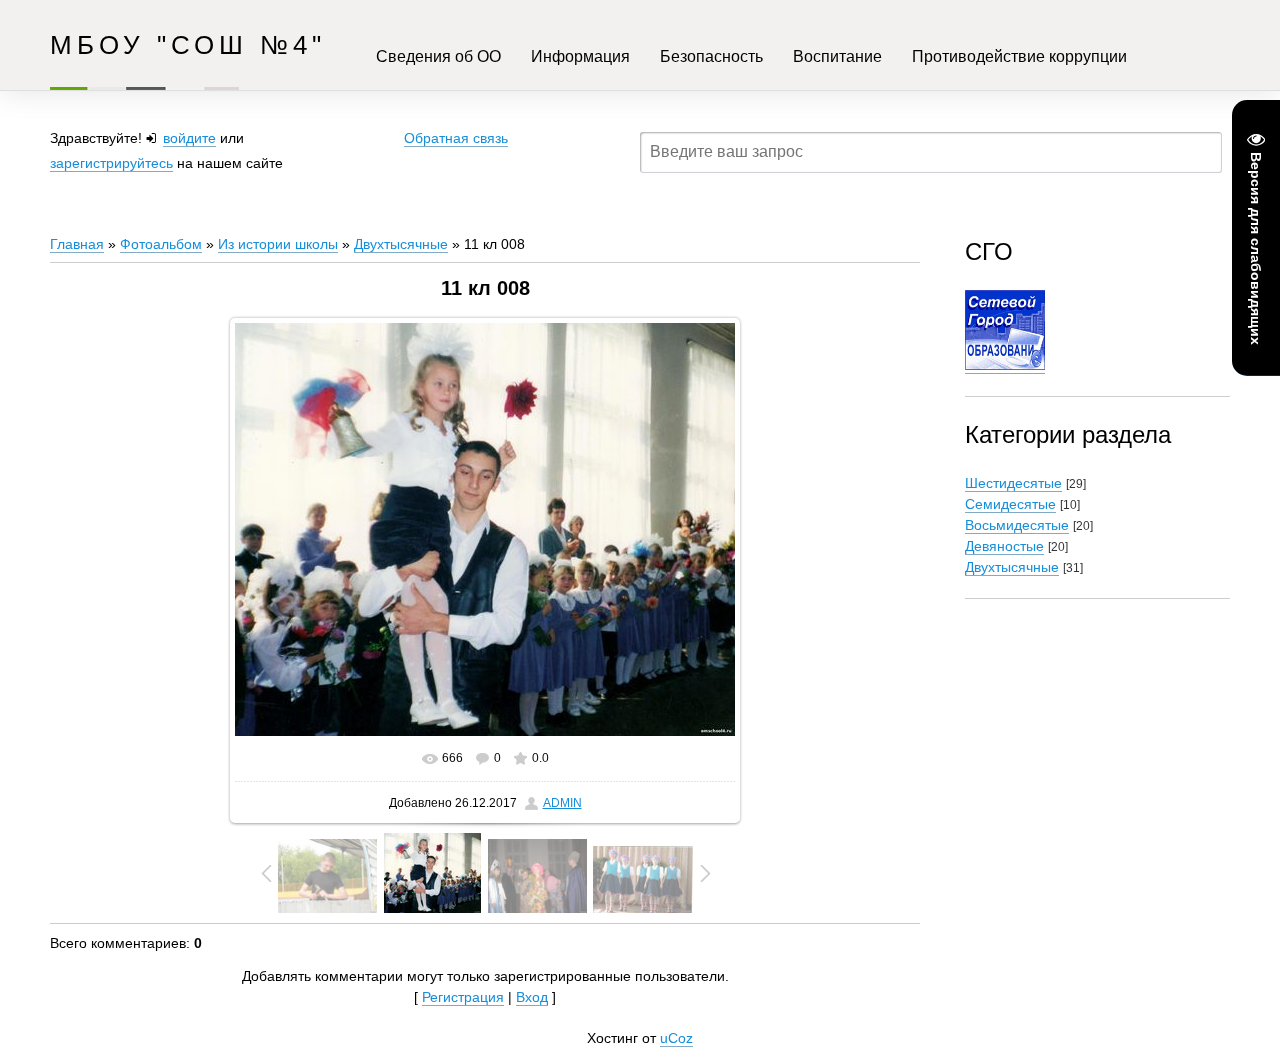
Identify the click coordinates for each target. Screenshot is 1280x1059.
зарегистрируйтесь (111, 163)
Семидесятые (1010, 504)
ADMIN (562, 803)
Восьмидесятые (1017, 525)
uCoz (676, 1038)
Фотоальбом (161, 244)
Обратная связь (456, 138)
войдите (189, 138)
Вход (532, 997)
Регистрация (463, 997)
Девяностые (1004, 546)
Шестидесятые (1013, 483)
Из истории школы (278, 244)
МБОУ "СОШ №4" (188, 45)
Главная (77, 244)
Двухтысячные (401, 244)
